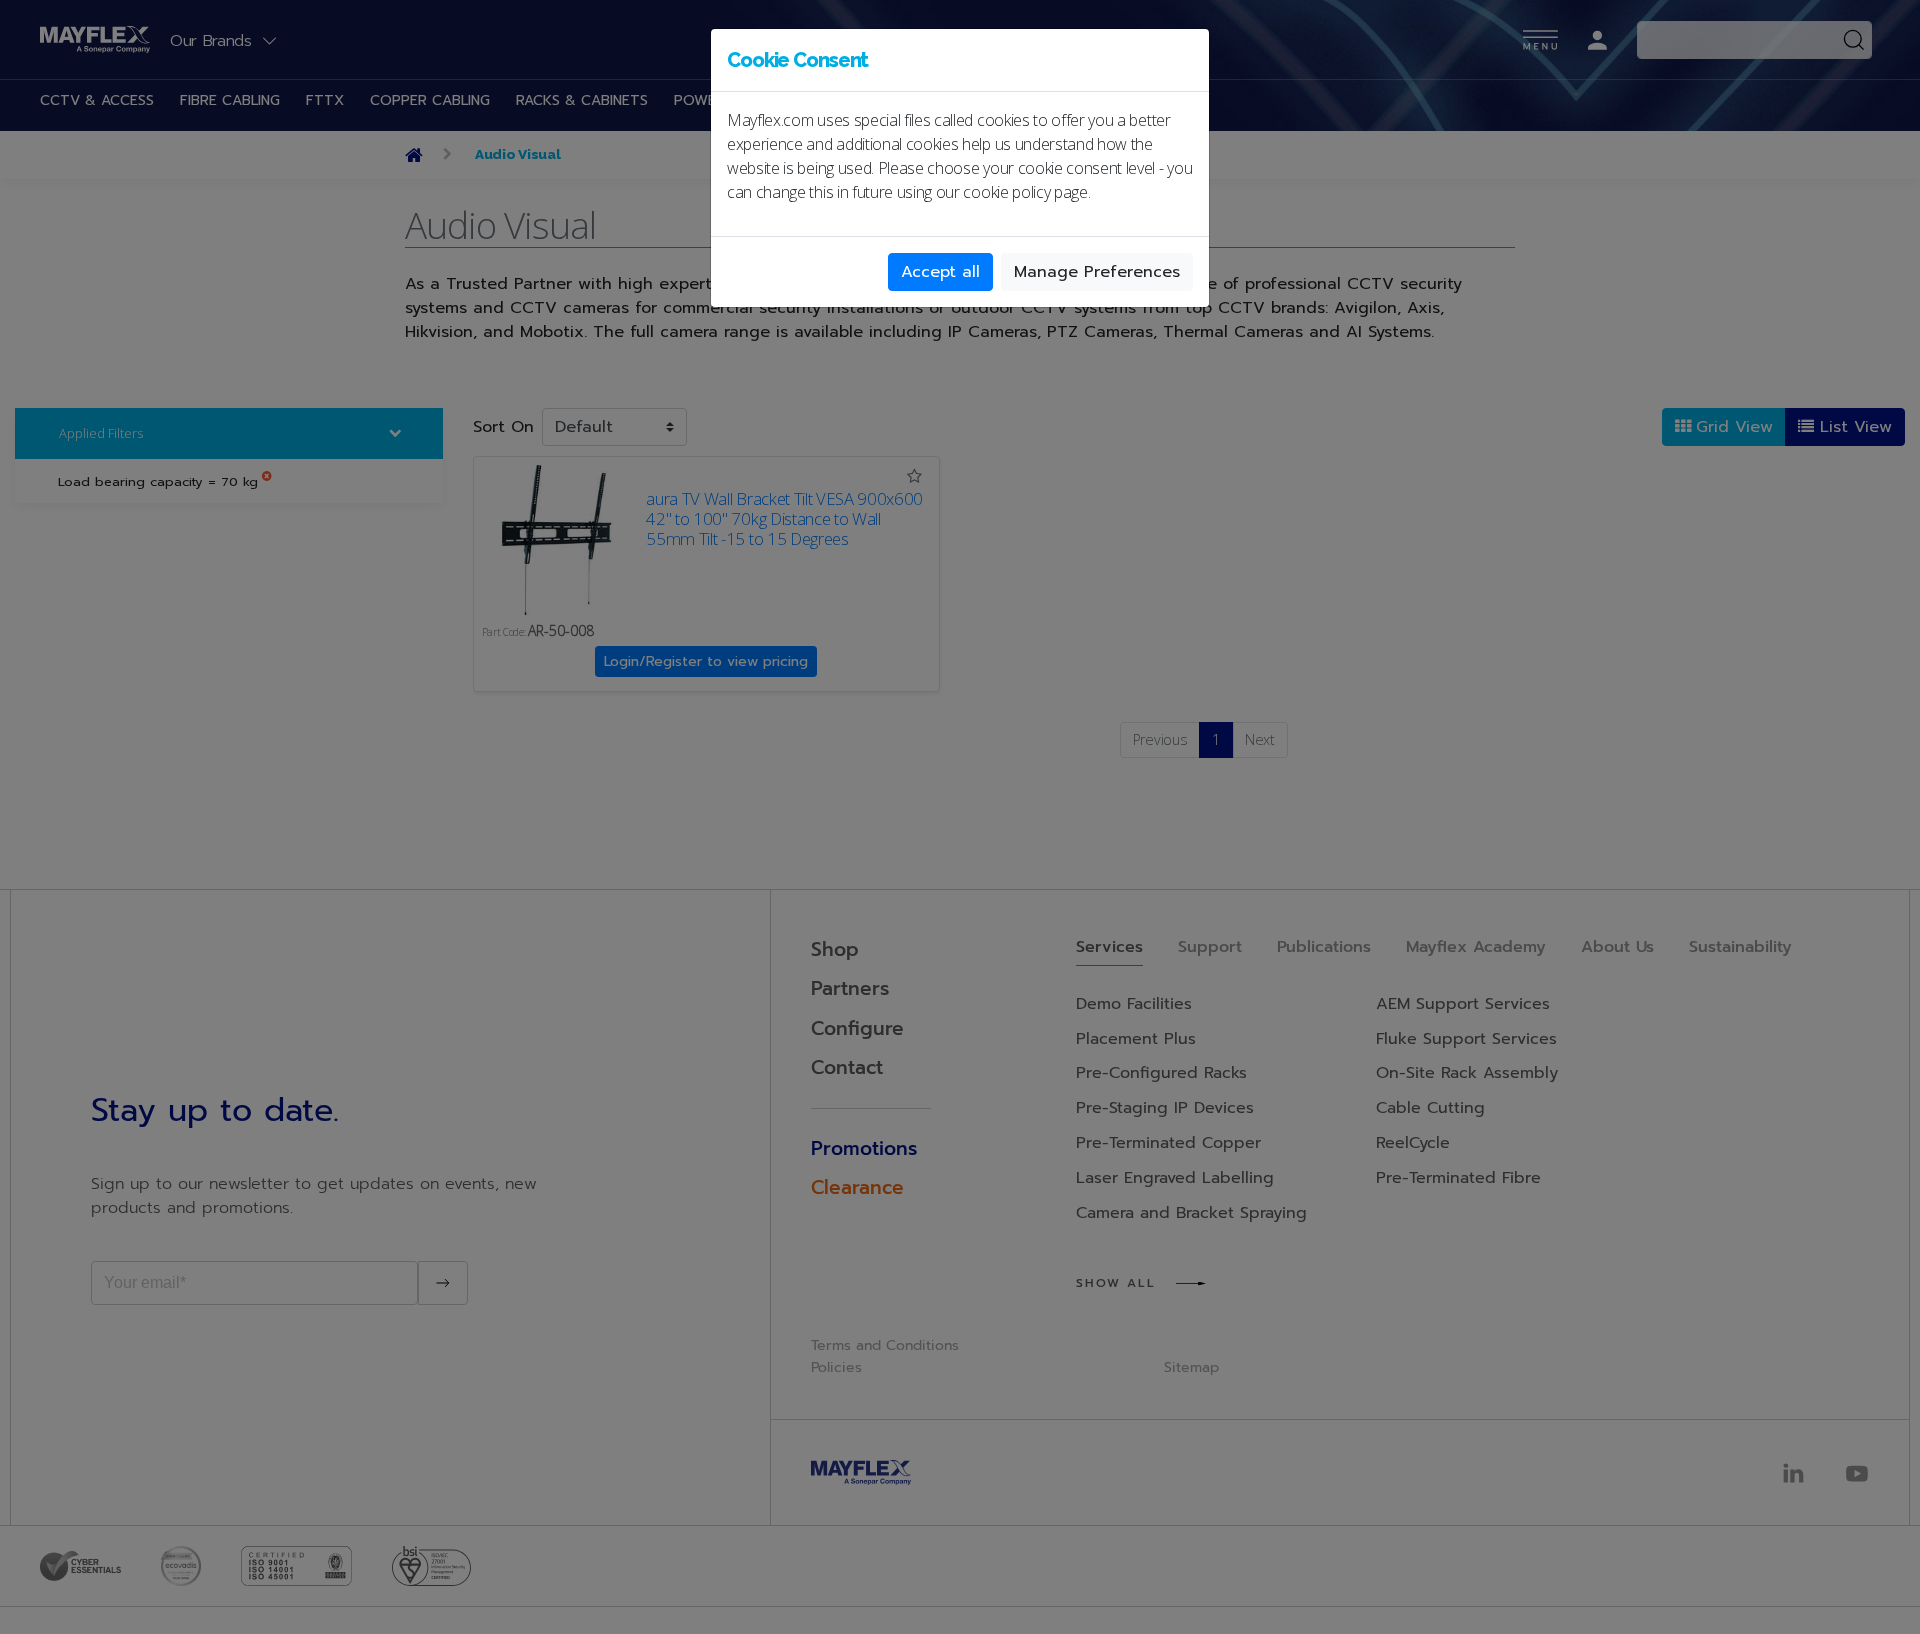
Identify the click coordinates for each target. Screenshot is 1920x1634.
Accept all (940, 272)
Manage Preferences (1097, 272)
